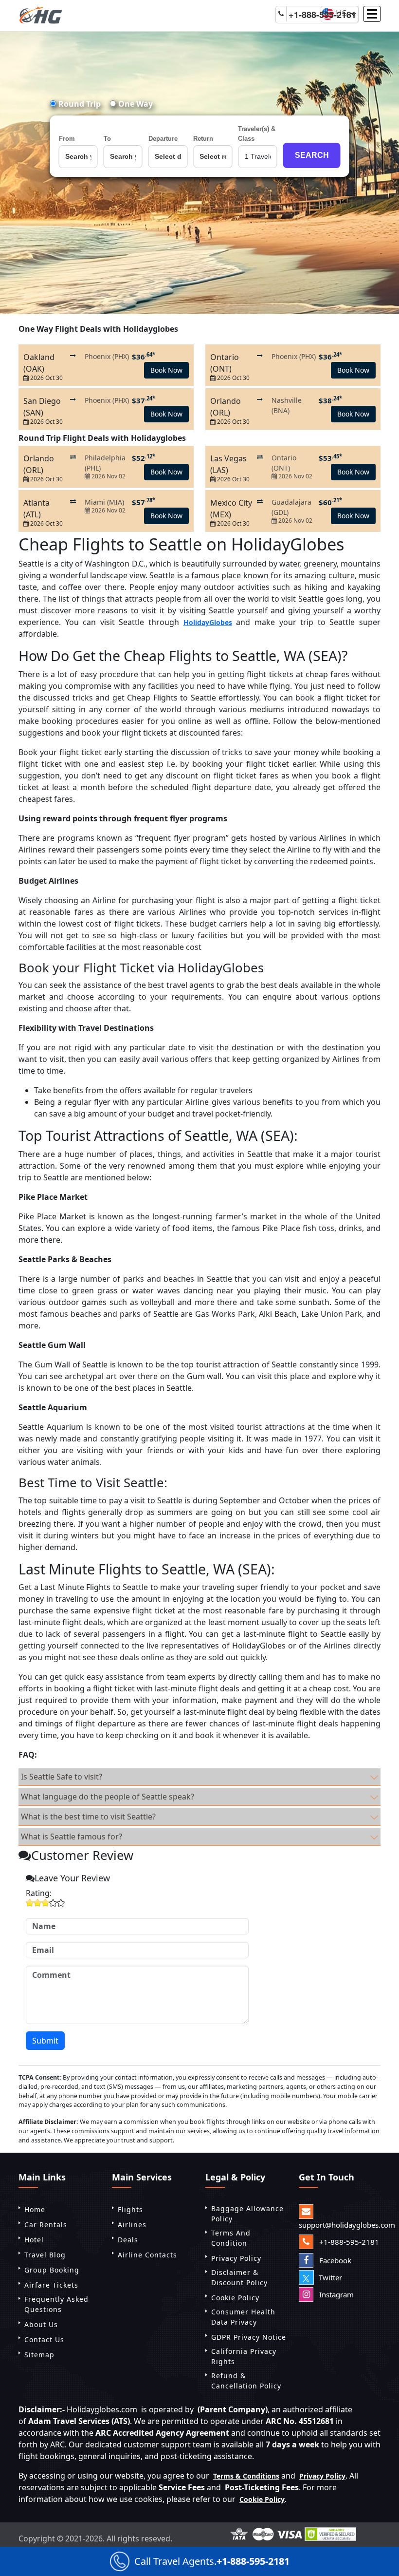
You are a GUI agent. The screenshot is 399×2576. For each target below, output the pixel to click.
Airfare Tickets (51, 2285)
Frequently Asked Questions (56, 2304)
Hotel (34, 2240)
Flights (130, 2209)
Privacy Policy (236, 2258)
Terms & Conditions (246, 2476)
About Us (41, 2324)
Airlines (132, 2225)
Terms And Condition (231, 2238)
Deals (128, 2240)
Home (35, 2209)
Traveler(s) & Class (257, 134)
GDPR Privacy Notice (249, 2337)
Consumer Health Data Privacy (243, 2317)
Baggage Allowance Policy (247, 2214)
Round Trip (79, 104)
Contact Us (44, 2339)
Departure (163, 139)
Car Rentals (46, 2225)
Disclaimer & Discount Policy (239, 2277)
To (107, 139)
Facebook (334, 2260)
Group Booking (52, 2270)
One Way (135, 104)
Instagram (336, 2294)
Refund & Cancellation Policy (246, 2381)
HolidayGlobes (208, 622)
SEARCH (312, 155)
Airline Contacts (147, 2255)
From (67, 139)
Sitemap (39, 2355)
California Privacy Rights (244, 2356)
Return (203, 139)
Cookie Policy (235, 2298)
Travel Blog (45, 2255)
